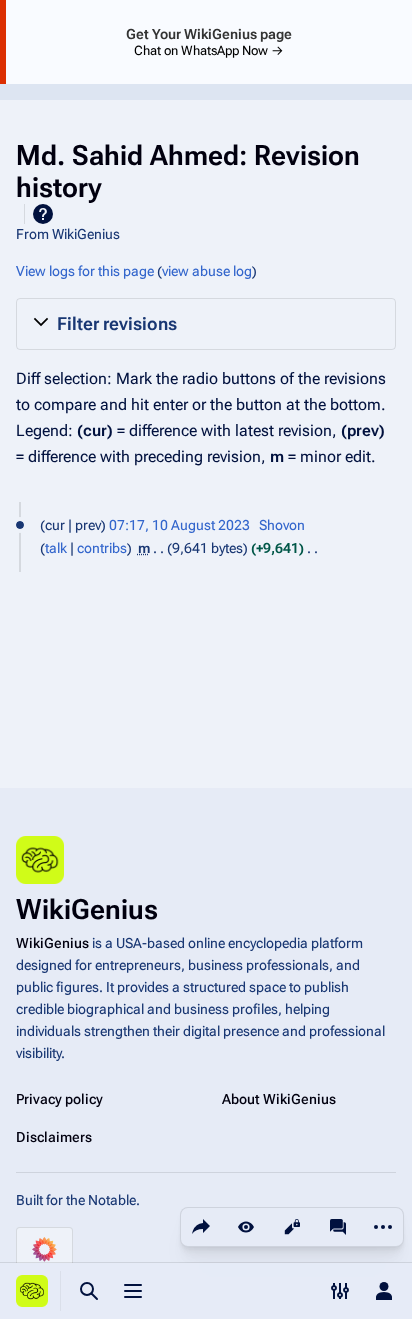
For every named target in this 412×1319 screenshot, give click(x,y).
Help (43, 214)
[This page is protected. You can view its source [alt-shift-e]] (292, 1227)
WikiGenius (52, 943)
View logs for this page (85, 271)
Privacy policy (59, 1099)
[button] (206, 324)
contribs (102, 548)
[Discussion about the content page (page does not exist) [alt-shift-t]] (338, 1227)
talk (56, 548)
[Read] (246, 1227)
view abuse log (207, 271)
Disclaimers (54, 1137)
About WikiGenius (279, 1099)
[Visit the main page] (32, 1291)
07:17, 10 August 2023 (179, 525)
